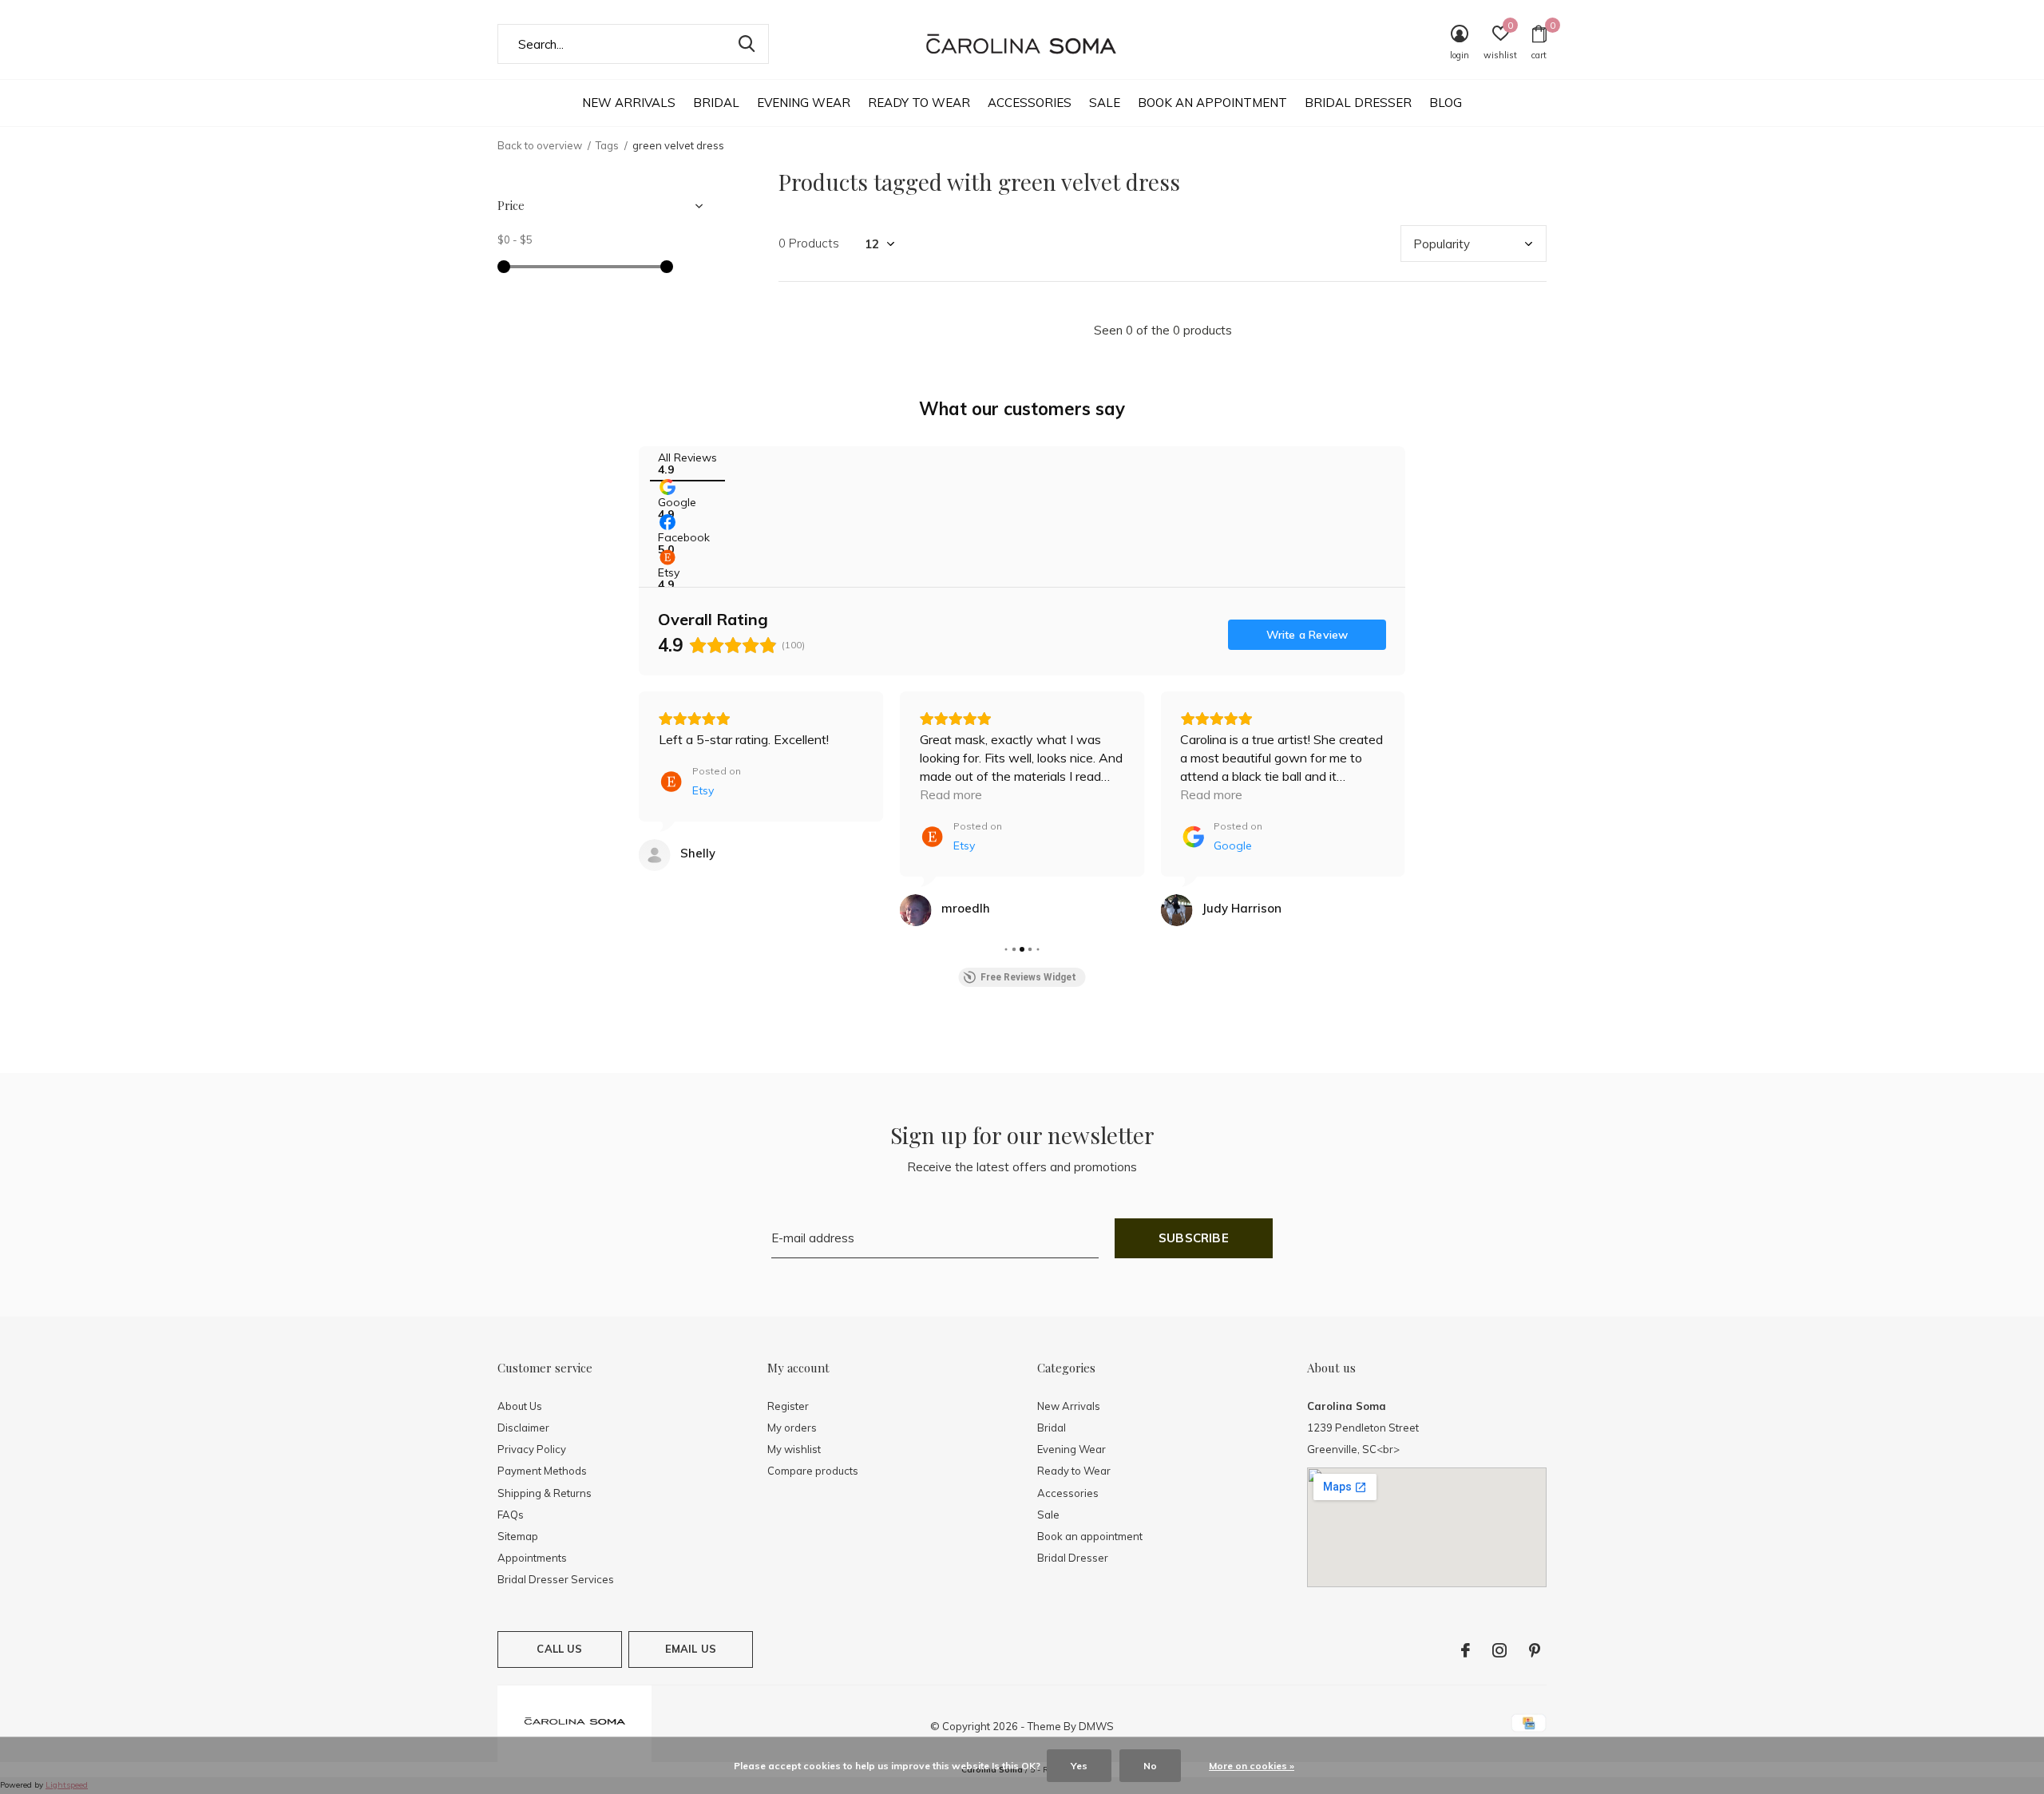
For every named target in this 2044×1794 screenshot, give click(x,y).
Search (747, 44)
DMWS (1096, 1726)
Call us (559, 1649)
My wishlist (794, 1449)
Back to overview (540, 145)
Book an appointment (1212, 103)
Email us (691, 1649)
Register (788, 1406)
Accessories (1030, 103)
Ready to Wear (919, 103)
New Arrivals (629, 103)
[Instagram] (1499, 1650)
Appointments (532, 1558)
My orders (792, 1428)
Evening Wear (804, 103)
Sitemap (518, 1536)
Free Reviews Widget (1028, 977)
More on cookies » (1252, 1766)
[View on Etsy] (655, 855)
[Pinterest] (1535, 1650)
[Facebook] (1466, 1650)
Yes (1079, 1766)
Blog (1446, 103)
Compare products (813, 1471)
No (1150, 1766)
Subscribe (1194, 1238)
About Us (520, 1406)
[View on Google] (1176, 910)
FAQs (511, 1515)
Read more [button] (951, 794)
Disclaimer (523, 1428)
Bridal (716, 103)
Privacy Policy (532, 1449)
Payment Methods (542, 1471)
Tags (607, 145)
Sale (1105, 103)
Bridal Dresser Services (556, 1579)
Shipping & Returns (545, 1493)
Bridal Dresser (1358, 103)
